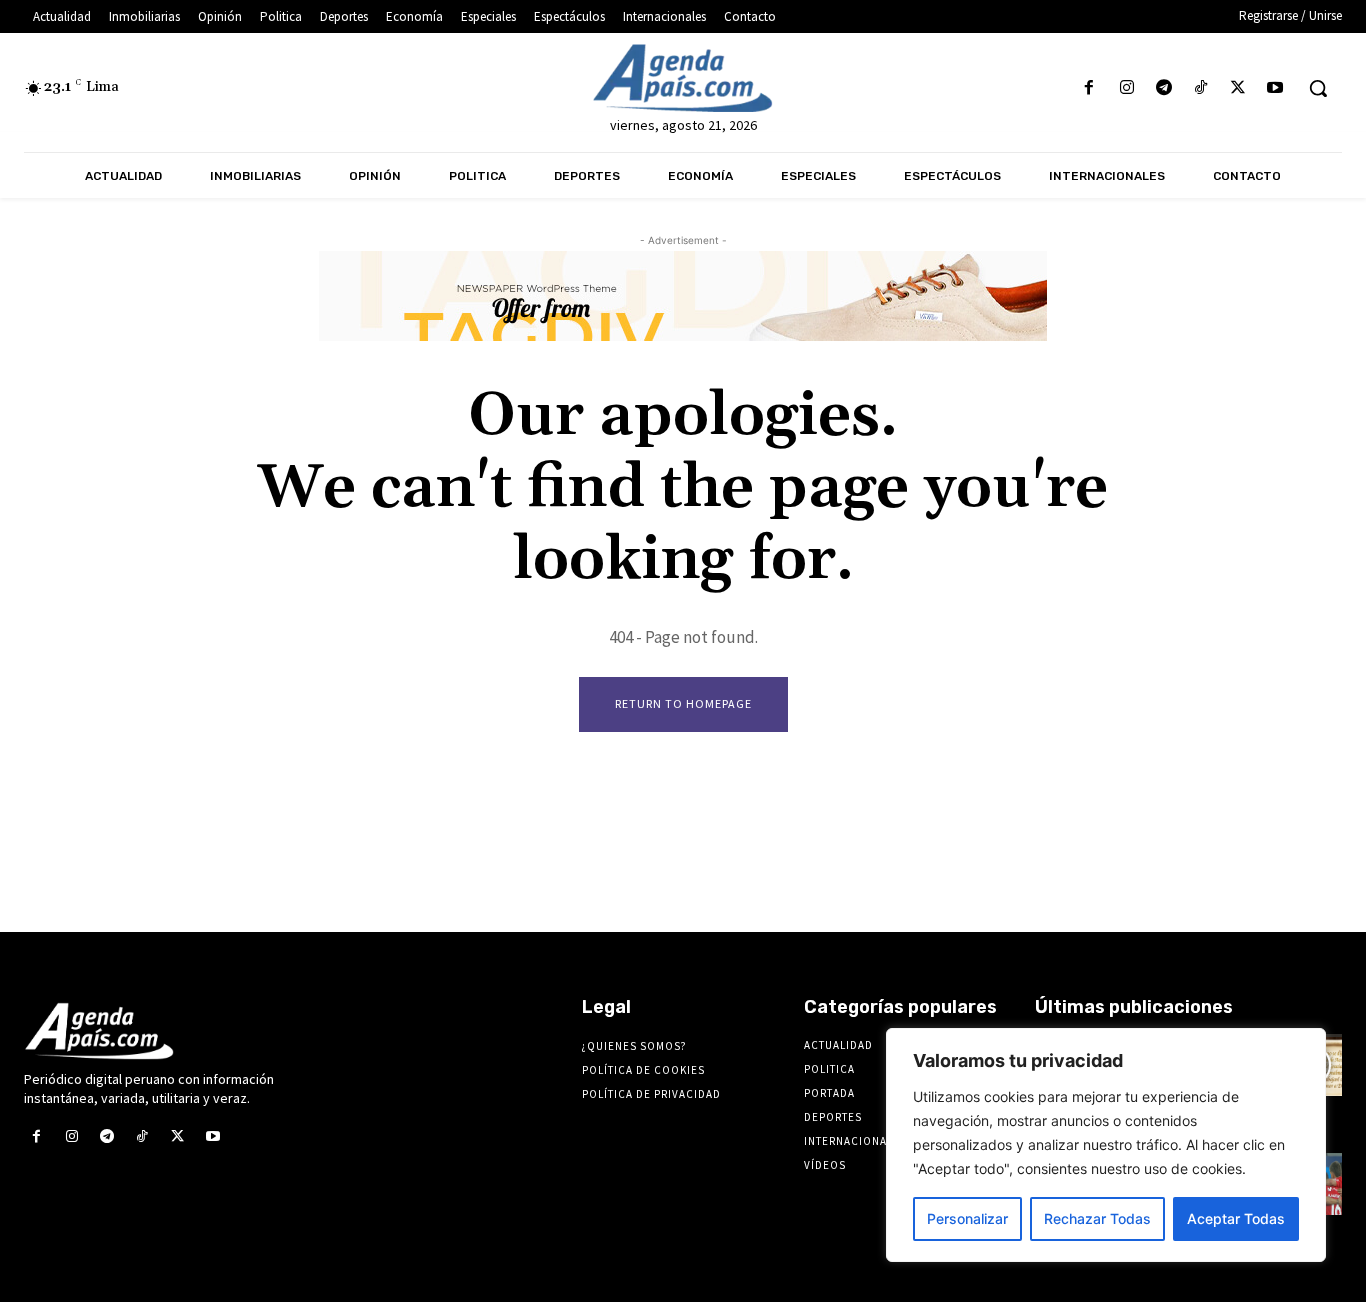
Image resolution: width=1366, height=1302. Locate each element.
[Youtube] (1275, 88)
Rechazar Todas (1097, 1218)
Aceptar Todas (1236, 1218)
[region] (1106, 1145)
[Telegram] (1163, 88)
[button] (1318, 88)
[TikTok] (1200, 88)
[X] (1238, 88)
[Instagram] (1126, 88)
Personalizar (967, 1218)
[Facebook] (1089, 88)
